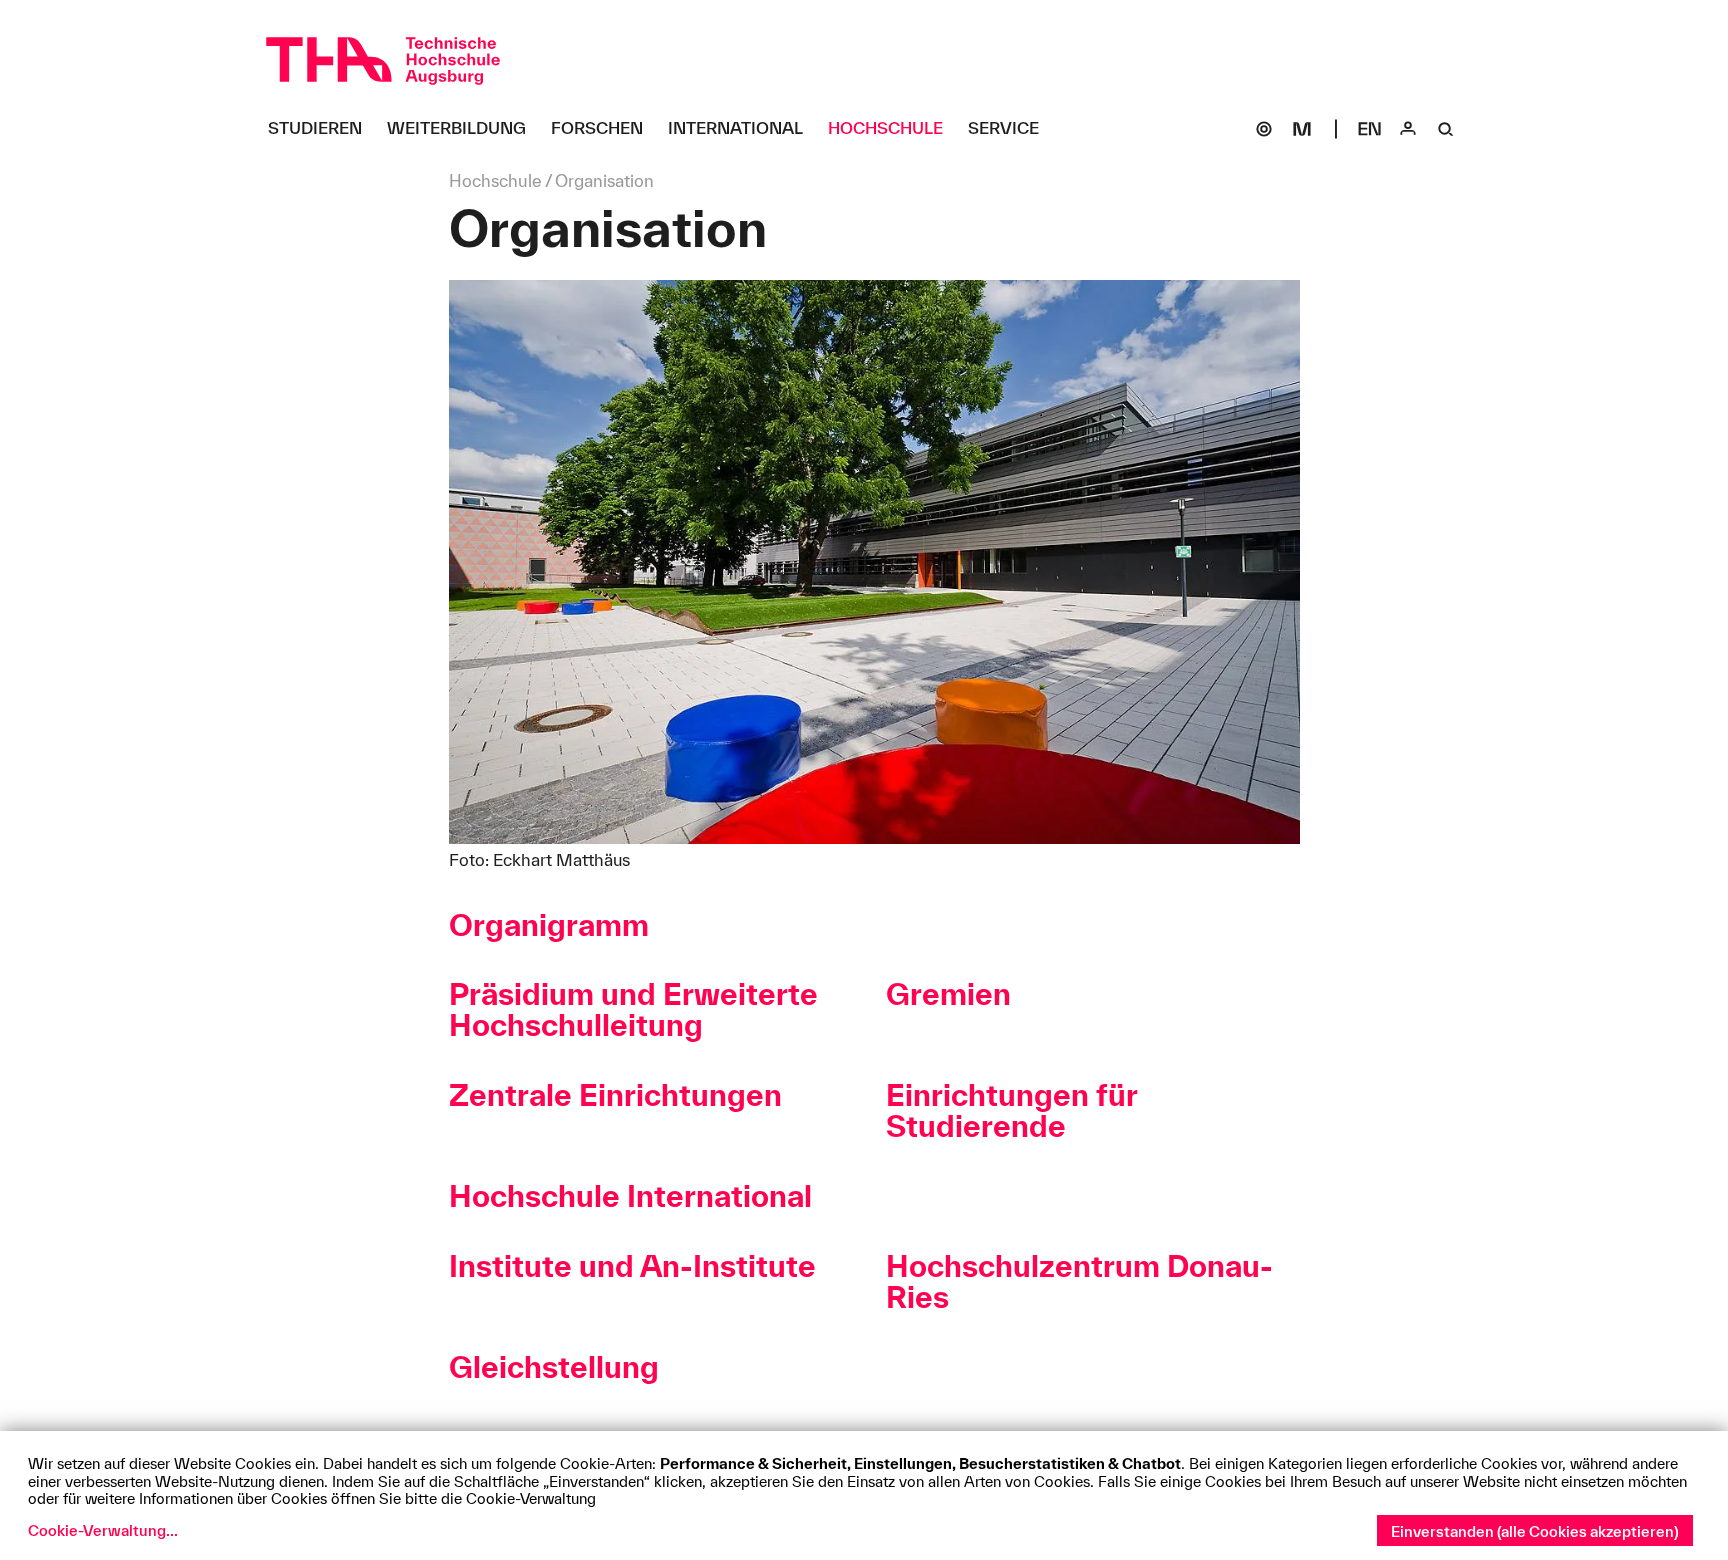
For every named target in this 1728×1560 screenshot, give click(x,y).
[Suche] (1446, 129)
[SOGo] (1264, 129)
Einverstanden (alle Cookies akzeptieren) (1535, 1531)
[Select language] (1370, 129)
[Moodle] (1302, 129)
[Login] (1408, 129)
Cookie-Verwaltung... (103, 1530)
